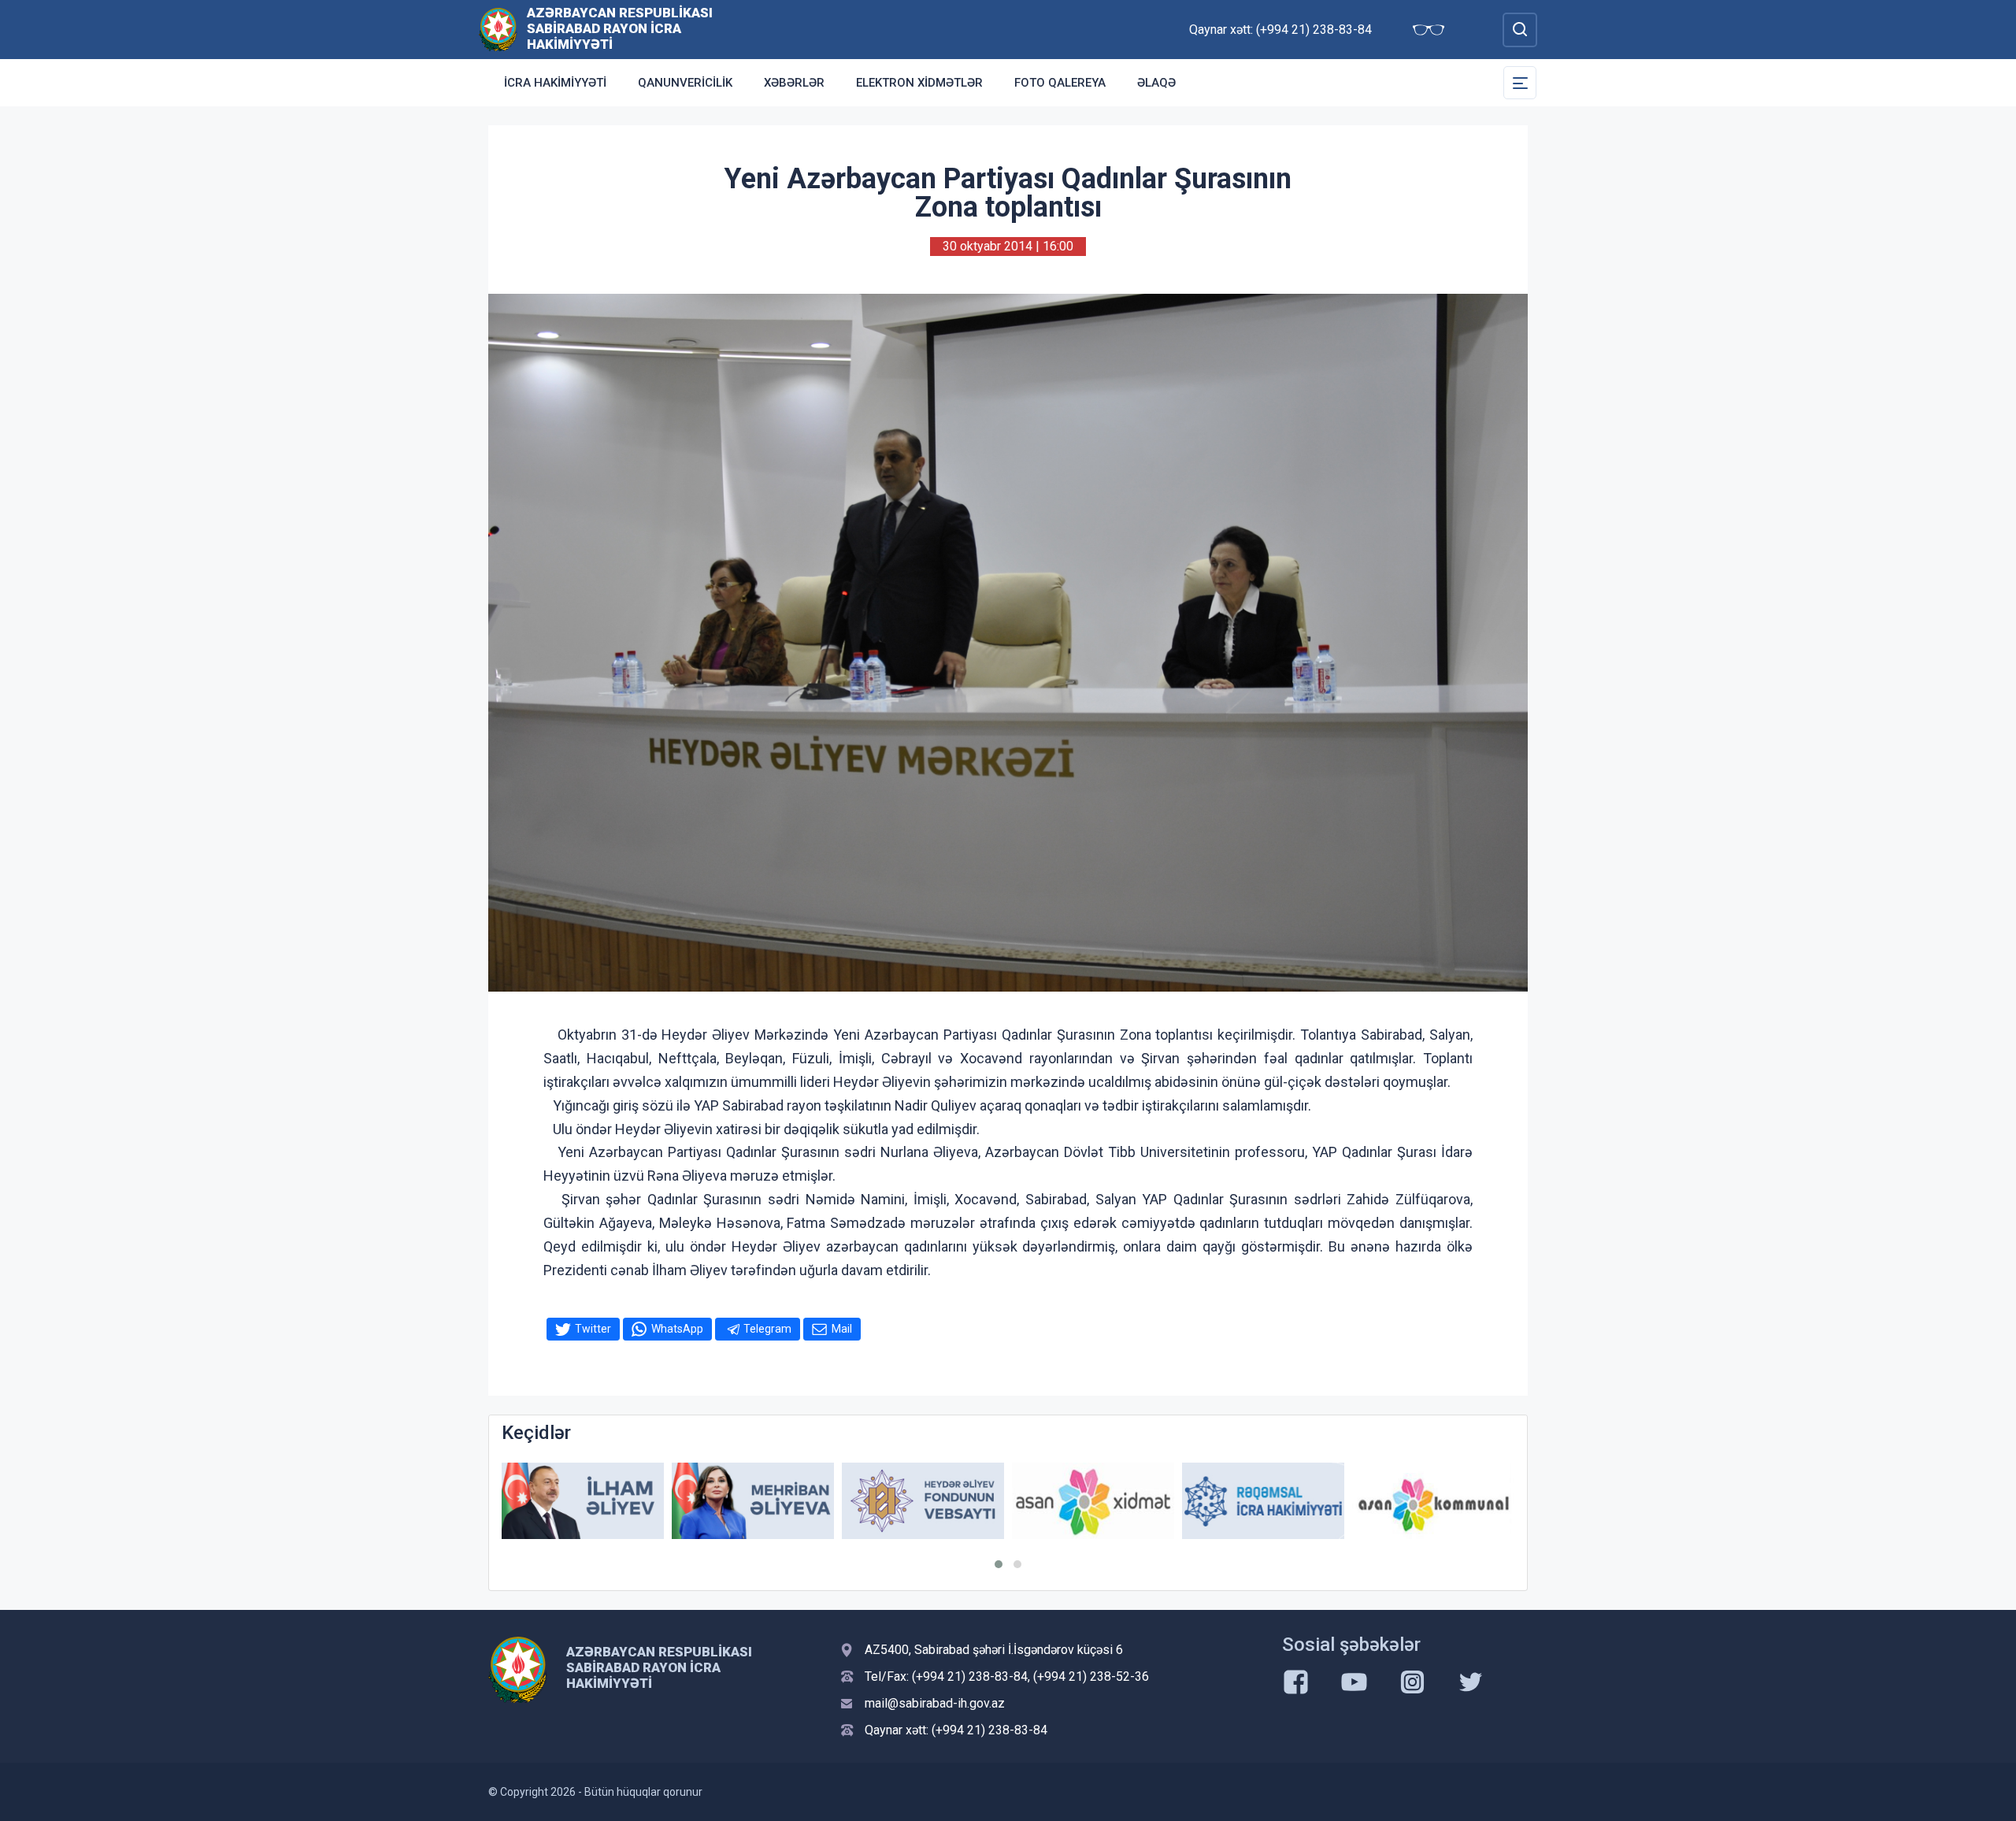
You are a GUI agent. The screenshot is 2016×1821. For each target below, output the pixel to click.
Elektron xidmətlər (919, 83)
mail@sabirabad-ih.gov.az (935, 1703)
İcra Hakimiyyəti (555, 83)
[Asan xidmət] (1093, 1501)
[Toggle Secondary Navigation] (1520, 83)
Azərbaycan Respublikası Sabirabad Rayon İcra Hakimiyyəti (620, 28)
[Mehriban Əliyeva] (753, 1501)
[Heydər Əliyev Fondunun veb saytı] (923, 1501)
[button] (999, 1564)
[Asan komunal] (1433, 1501)
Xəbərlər (794, 83)
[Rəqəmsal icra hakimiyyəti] (1263, 1501)
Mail (842, 1329)
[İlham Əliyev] (583, 1501)
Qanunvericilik (685, 83)
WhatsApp (677, 1329)
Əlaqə (1156, 83)
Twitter (593, 1329)
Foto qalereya (1060, 83)
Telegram (767, 1329)
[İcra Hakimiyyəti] (498, 29)
